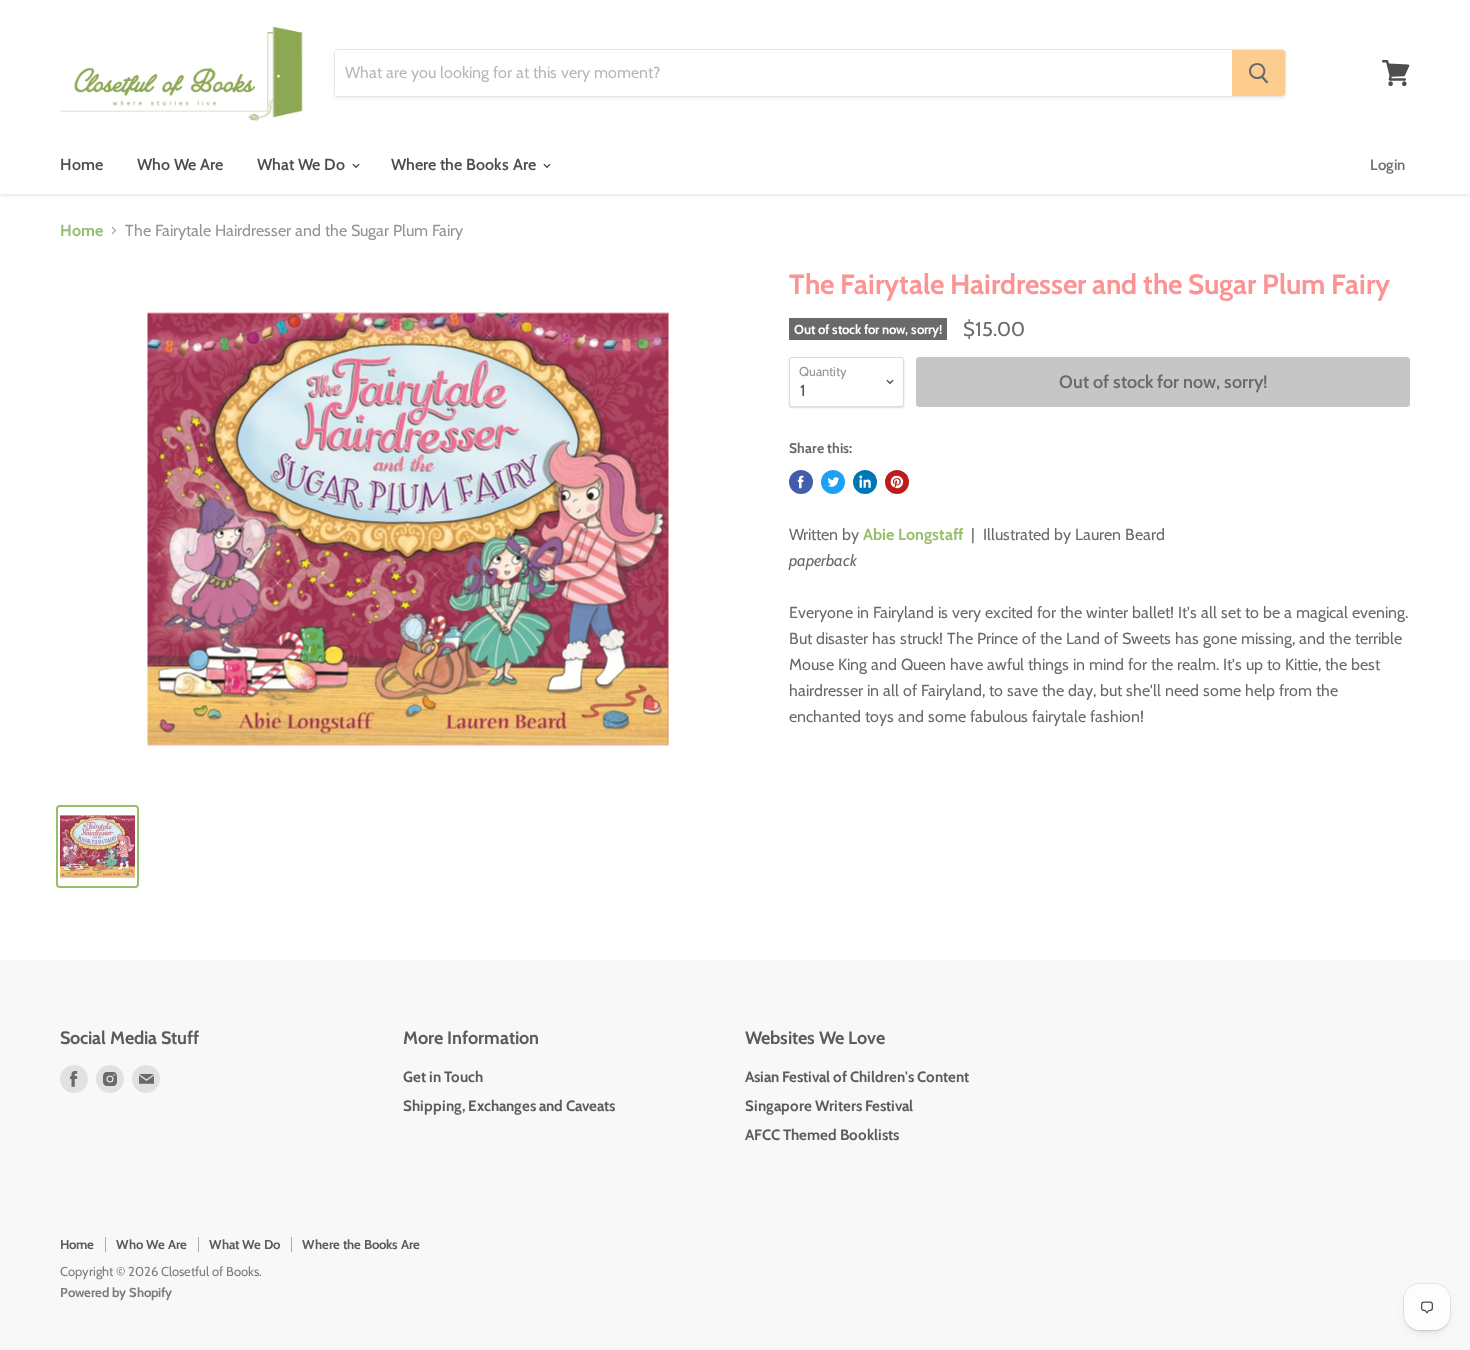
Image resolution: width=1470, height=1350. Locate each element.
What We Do (303, 164)
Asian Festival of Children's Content (857, 1077)
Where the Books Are (465, 164)
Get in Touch (443, 1077)
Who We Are (180, 164)
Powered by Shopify (116, 1292)
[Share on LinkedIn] (865, 482)
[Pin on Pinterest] (897, 482)
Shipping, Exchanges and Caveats (509, 1106)
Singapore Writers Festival (829, 1106)
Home (81, 164)
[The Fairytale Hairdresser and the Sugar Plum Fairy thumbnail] (97, 846)
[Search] (1258, 73)
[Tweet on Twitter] (833, 482)
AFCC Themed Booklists (822, 1135)
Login (1387, 165)
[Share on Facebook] (801, 482)
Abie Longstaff (913, 534)
